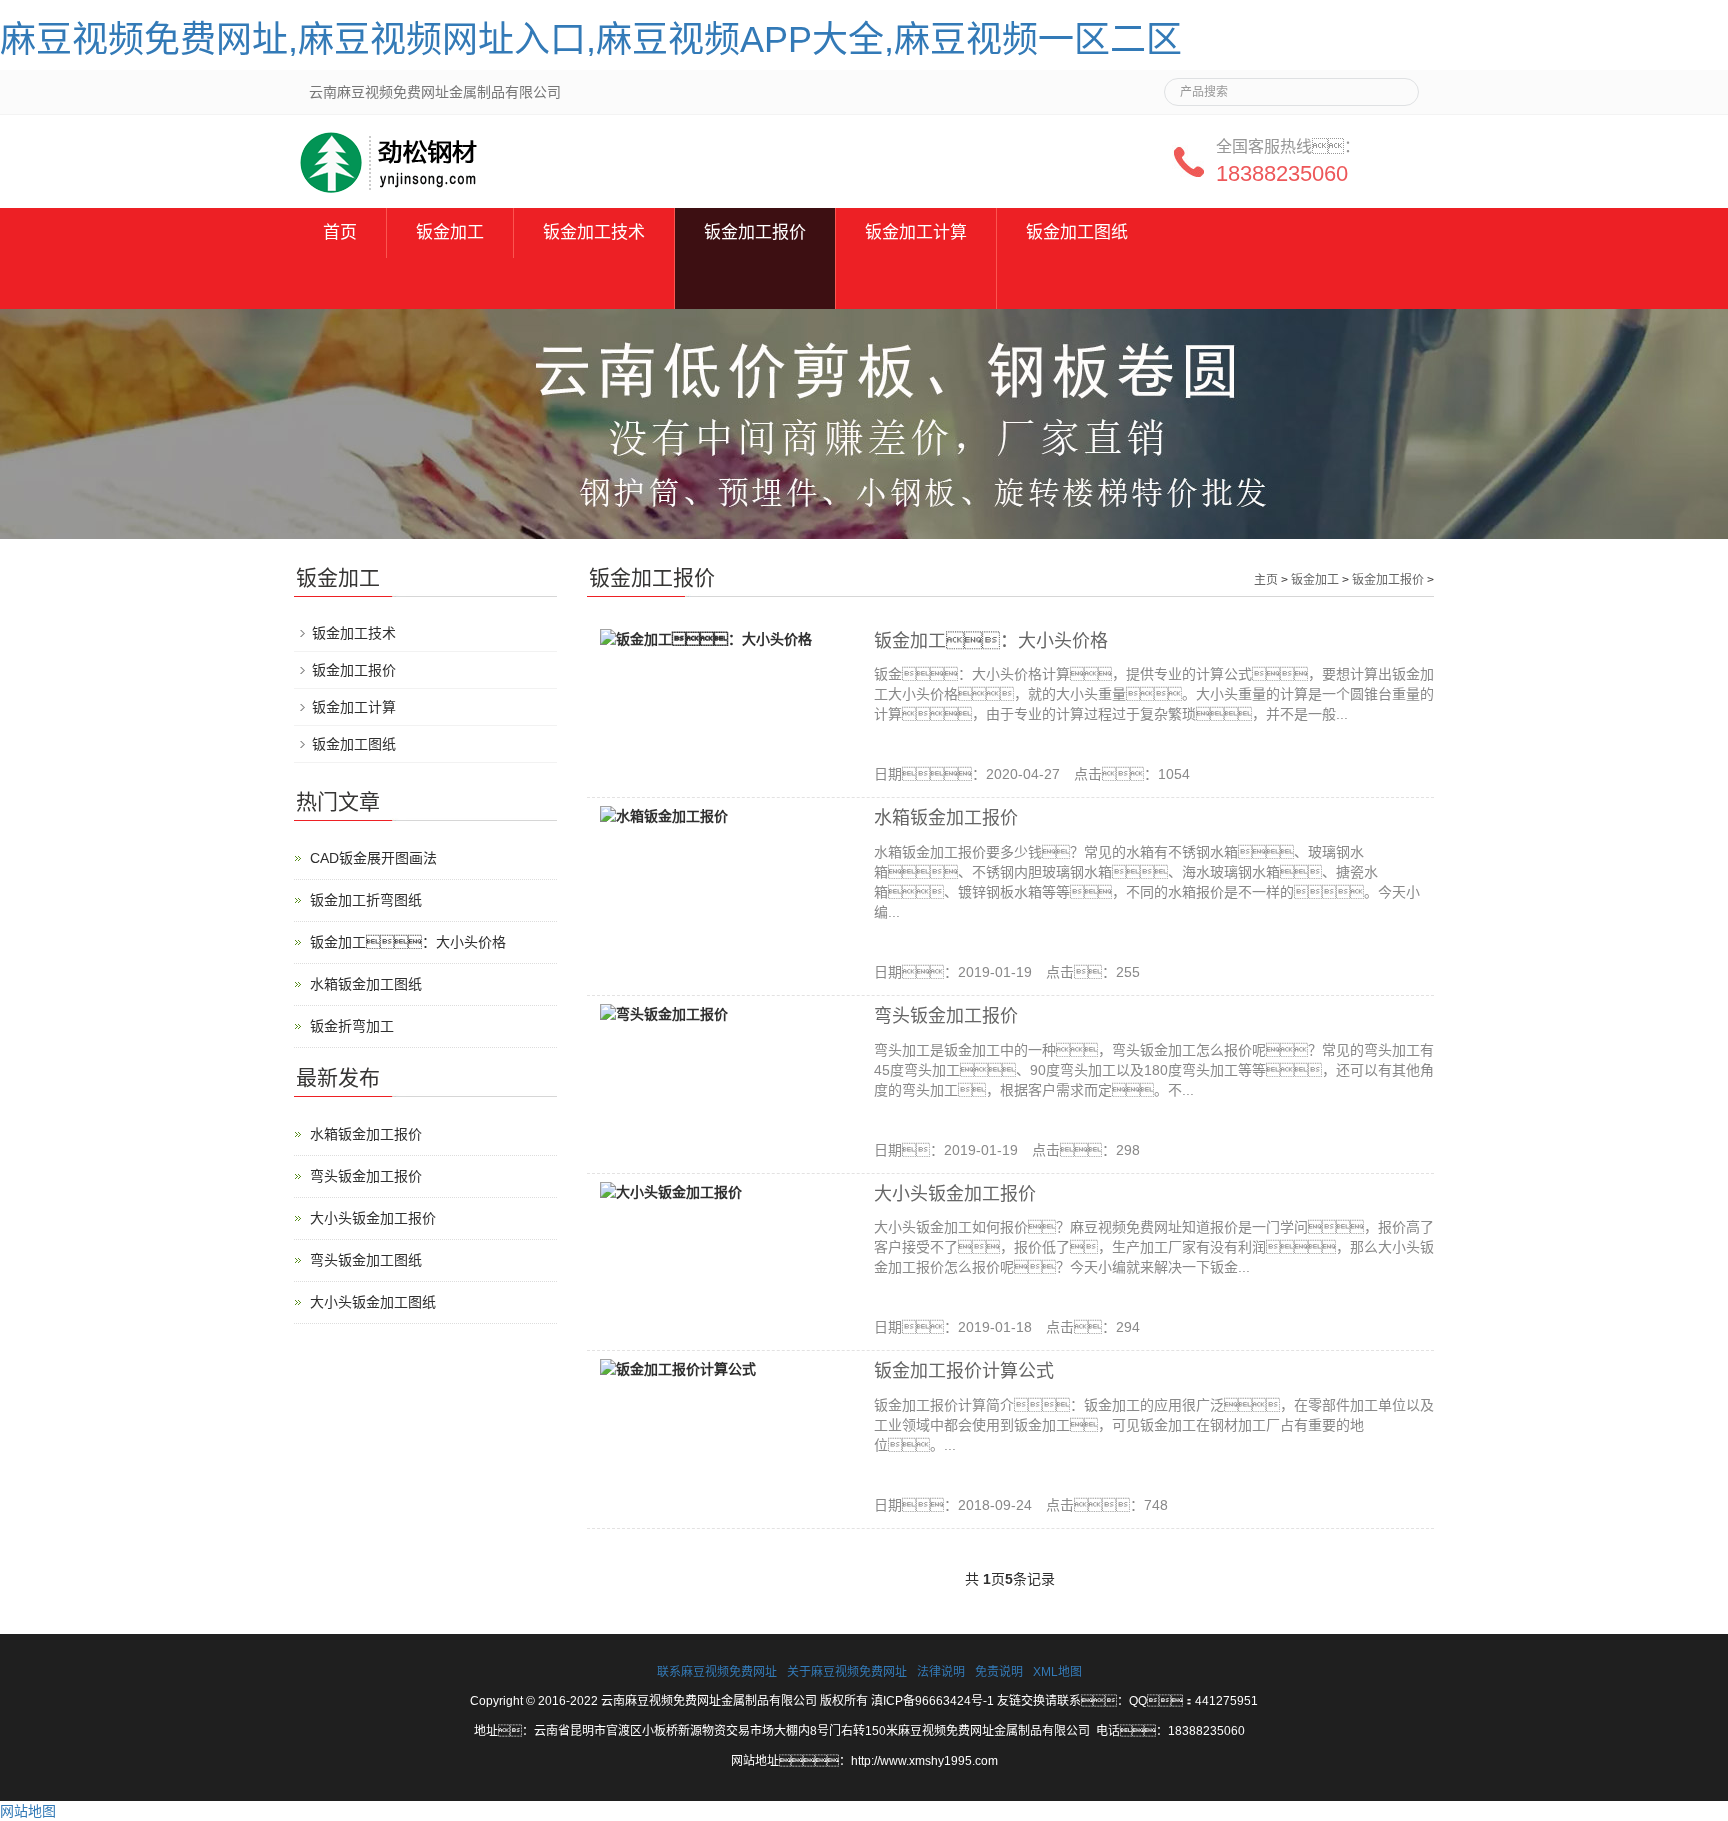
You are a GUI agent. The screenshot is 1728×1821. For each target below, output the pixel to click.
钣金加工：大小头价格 (408, 942)
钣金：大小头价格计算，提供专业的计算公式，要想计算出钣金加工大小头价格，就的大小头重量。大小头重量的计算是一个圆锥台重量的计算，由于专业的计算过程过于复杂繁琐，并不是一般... (1154, 694)
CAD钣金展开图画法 (373, 858)
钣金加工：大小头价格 (991, 641)
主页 (1266, 580)
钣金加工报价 (755, 232)
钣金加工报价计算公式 (964, 1371)
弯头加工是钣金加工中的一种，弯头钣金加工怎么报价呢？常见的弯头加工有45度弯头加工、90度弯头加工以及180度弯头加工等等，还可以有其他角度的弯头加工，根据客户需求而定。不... (1154, 1070)
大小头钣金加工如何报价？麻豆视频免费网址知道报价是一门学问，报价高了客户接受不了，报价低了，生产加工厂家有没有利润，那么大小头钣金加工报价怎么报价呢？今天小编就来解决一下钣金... (1154, 1247)
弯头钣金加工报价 (946, 1016)
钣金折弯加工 (352, 1026)
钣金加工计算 (916, 232)
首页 (340, 232)
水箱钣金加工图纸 (366, 984)
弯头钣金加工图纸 (366, 1260)
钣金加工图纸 (1077, 232)
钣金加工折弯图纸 (366, 900)
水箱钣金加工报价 (946, 818)
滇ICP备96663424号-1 (932, 1701)
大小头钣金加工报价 (955, 1194)
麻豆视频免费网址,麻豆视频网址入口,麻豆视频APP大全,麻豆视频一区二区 (591, 39)
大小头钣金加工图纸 (373, 1302)
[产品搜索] (1396, 86)
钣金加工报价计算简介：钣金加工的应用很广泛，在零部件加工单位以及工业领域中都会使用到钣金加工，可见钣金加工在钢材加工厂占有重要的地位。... (1154, 1425)
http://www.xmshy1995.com (924, 1761)
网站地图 (28, 1811)
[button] (594, 283)
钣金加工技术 (594, 232)
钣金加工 (450, 232)
